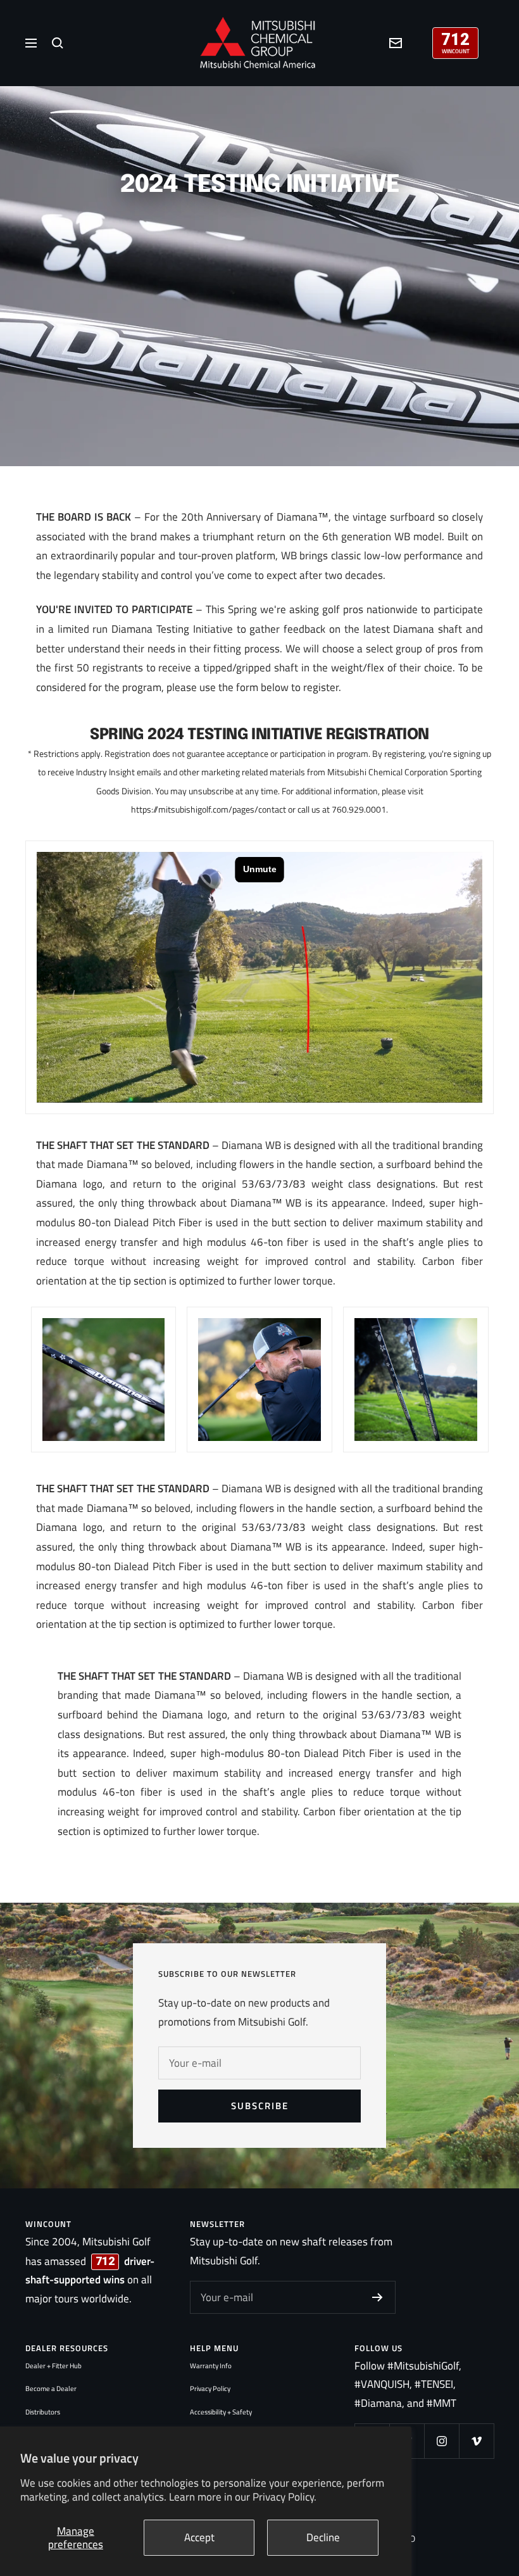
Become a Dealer (51, 2389)
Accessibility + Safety (221, 2412)
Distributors (43, 2412)
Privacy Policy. (285, 2497)
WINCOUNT (456, 51)
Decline (323, 2537)
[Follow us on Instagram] (441, 2441)
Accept (199, 2537)
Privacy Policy (210, 2389)
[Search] (58, 43)
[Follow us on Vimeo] (476, 2441)
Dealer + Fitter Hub (53, 2366)
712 (455, 38)
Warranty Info (211, 2366)
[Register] (378, 2297)
